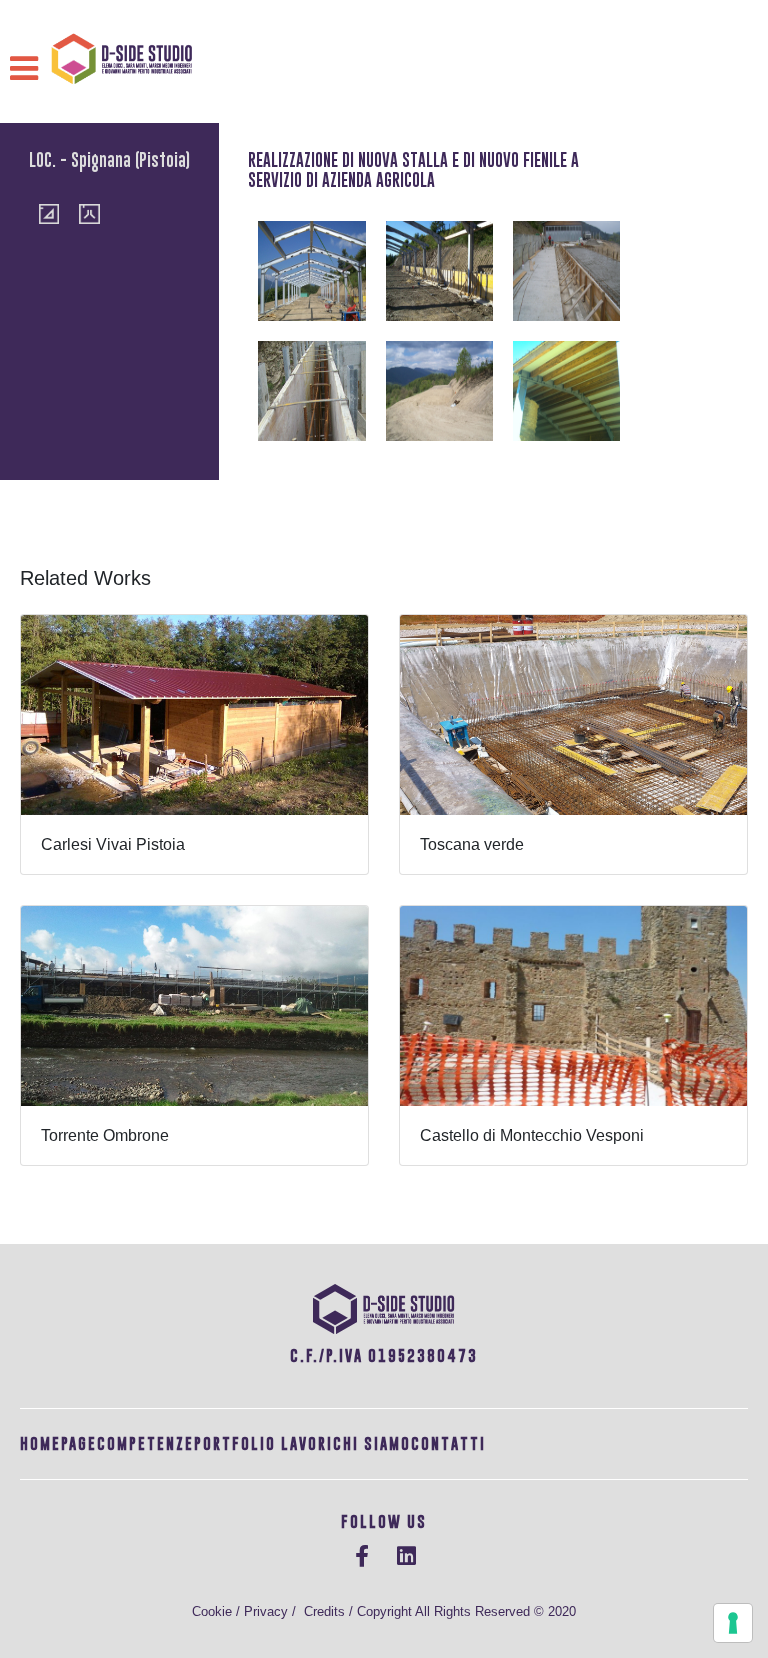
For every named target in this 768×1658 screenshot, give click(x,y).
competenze (145, 1444)
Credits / (330, 1611)
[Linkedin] (406, 1556)
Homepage (58, 1444)
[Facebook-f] (362, 1556)
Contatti (448, 1444)
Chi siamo (372, 1444)
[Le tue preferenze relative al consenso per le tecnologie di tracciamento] (733, 1623)
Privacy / (274, 1611)
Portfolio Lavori (263, 1444)
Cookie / (218, 1611)
